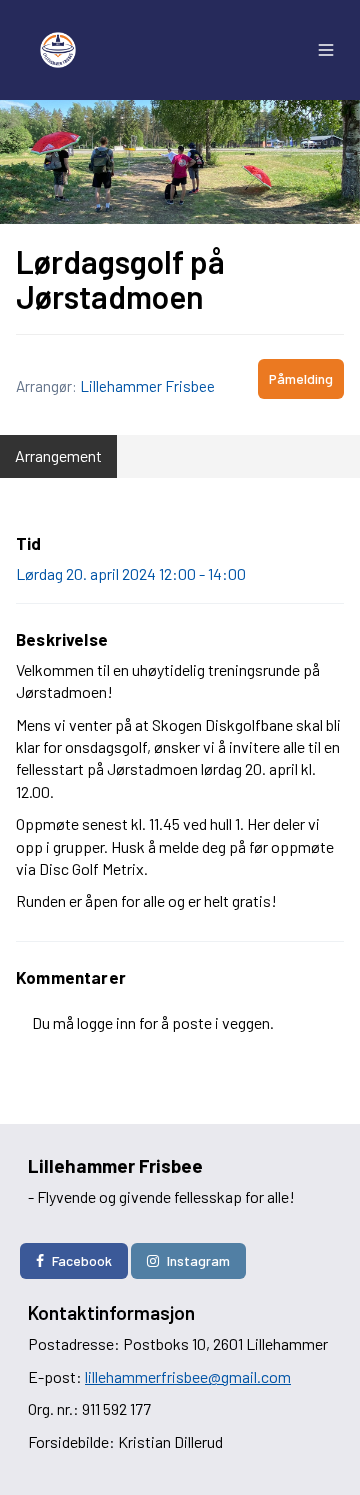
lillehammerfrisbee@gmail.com (188, 1376)
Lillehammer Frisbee (147, 386)
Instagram (198, 1260)
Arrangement (58, 455)
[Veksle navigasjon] (326, 50)
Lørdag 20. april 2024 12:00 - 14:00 (131, 573)
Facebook (82, 1260)
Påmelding (301, 378)
